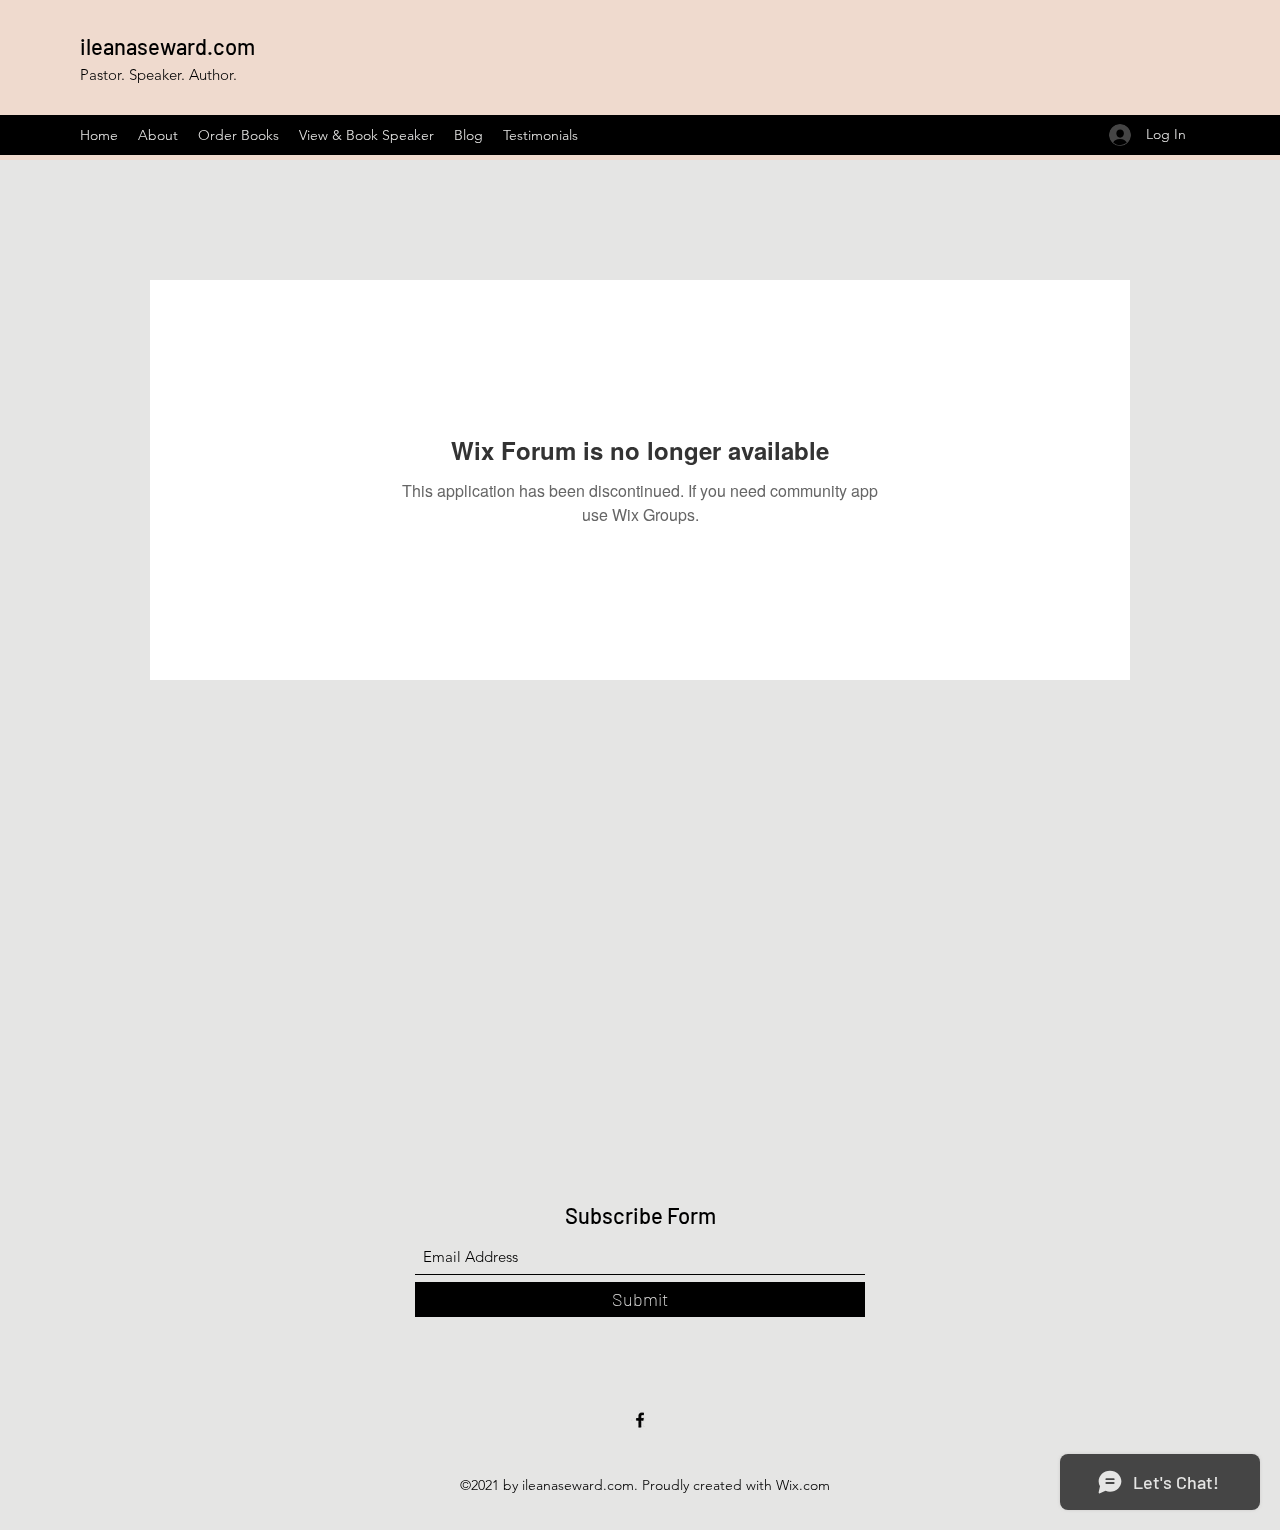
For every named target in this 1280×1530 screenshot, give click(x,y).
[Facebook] (640, 1420)
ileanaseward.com (167, 46)
